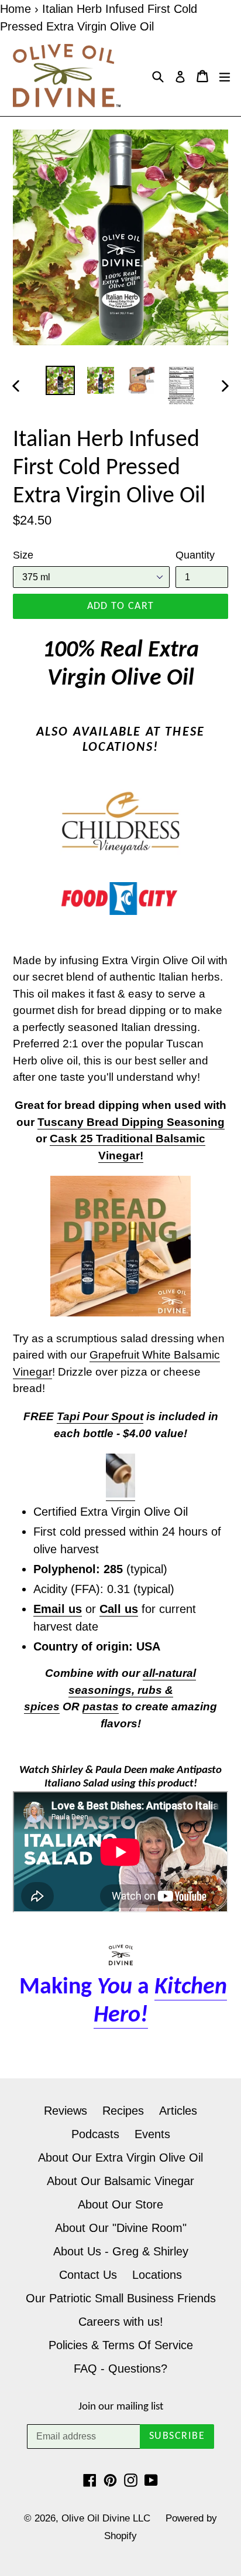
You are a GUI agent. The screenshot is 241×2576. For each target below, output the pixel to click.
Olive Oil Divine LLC (106, 2518)
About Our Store (120, 2204)
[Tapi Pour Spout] (120, 1494)
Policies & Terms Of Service (121, 2345)
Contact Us (88, 2275)
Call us (119, 1609)
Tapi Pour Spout (100, 1416)
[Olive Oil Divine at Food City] (120, 899)
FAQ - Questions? (120, 2369)
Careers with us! (121, 2322)
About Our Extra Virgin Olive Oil (120, 2158)
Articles (178, 2111)
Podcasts (95, 2134)
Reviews (66, 2111)
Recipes (123, 2111)
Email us (58, 1609)
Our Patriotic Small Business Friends (121, 2298)
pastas (101, 1706)
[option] (60, 380)
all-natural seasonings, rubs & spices (110, 1690)
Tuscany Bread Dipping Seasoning (131, 1122)
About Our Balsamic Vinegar (120, 2181)
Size (23, 555)
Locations (157, 2275)
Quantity (195, 555)
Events (152, 2134)
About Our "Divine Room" (121, 2228)
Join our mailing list (121, 2407)
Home (16, 9)
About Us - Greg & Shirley (121, 2251)
